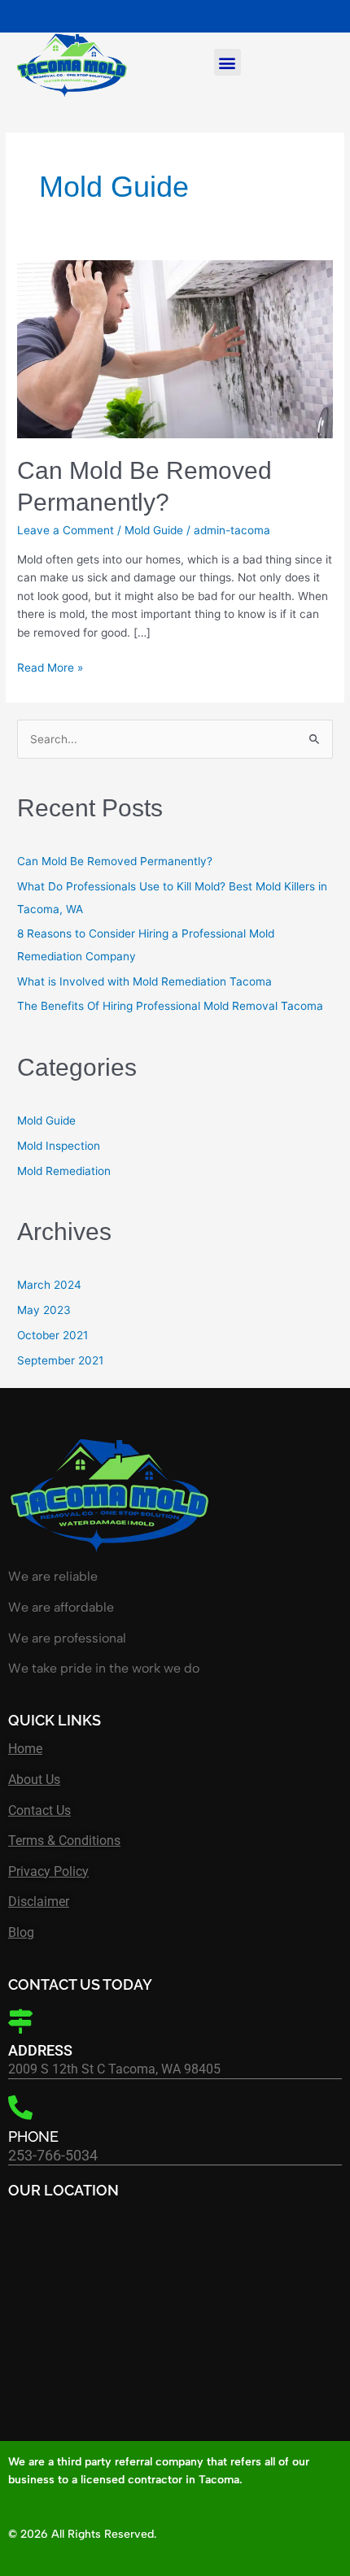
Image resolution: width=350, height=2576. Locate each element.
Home (25, 1749)
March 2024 (49, 1285)
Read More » (50, 666)
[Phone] (20, 2108)
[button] (227, 62)
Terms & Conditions (64, 1841)
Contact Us (39, 1810)
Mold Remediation (64, 1171)
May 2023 (44, 1310)
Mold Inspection (59, 1146)
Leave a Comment (66, 530)
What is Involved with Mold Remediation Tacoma (144, 981)
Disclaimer (39, 1902)
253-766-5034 (53, 2155)
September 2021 (60, 1360)
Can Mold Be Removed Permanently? (115, 861)
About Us (34, 1780)
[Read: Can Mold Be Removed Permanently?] (175, 348)
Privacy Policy (48, 1871)
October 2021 (52, 1335)
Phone (33, 2137)
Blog (21, 1932)
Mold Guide (154, 530)
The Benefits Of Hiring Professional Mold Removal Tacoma (170, 1006)
